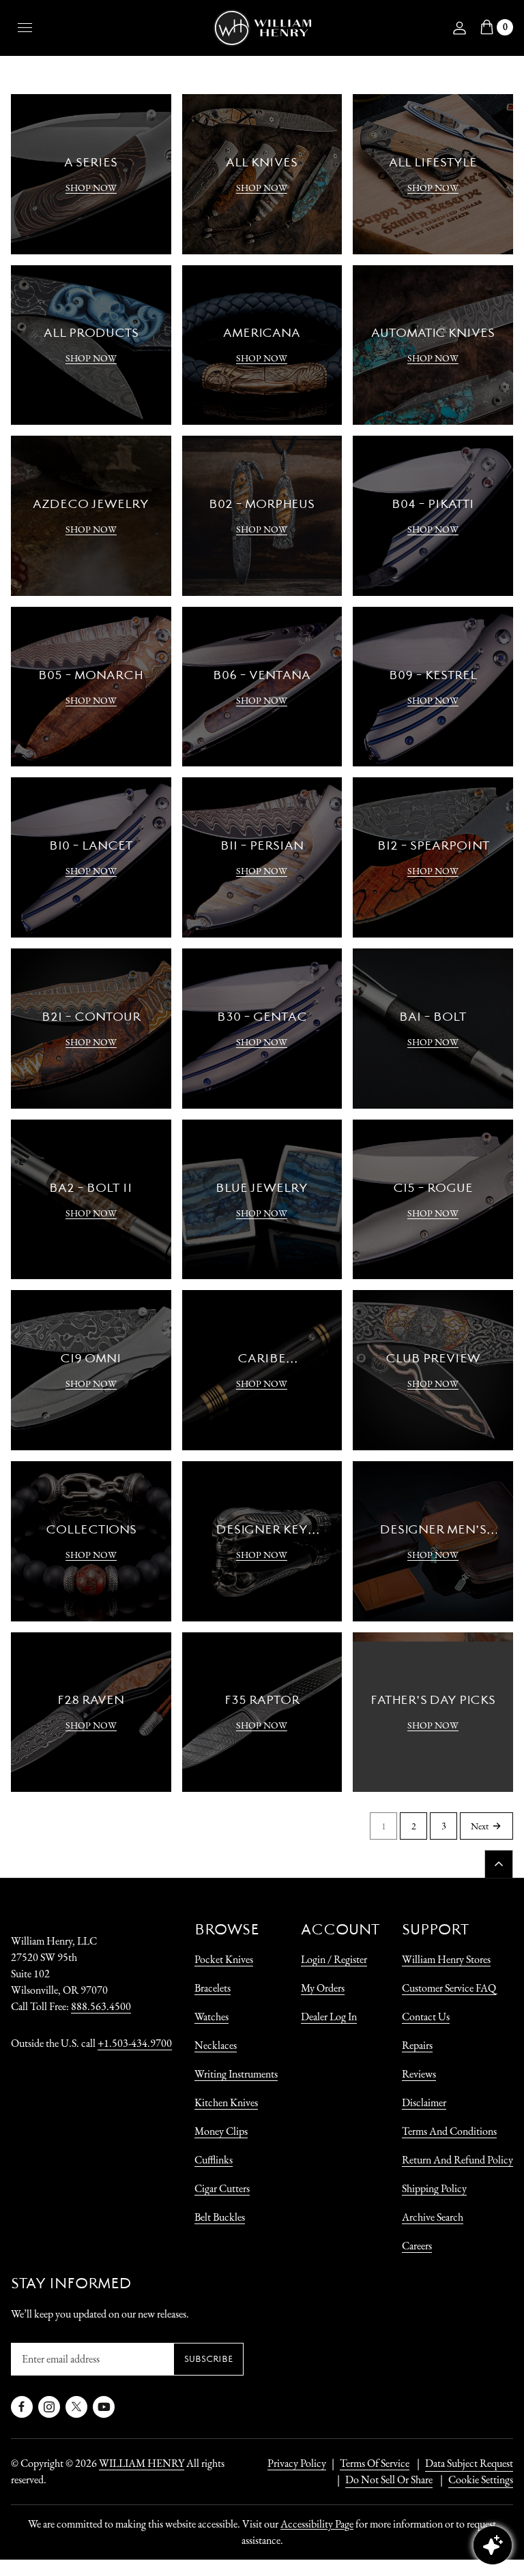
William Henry (142, 2463)
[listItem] (382, 2480)
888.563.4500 (101, 2006)
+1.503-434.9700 (135, 2043)
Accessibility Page (317, 2524)
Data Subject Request (469, 2463)
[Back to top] (499, 1864)
